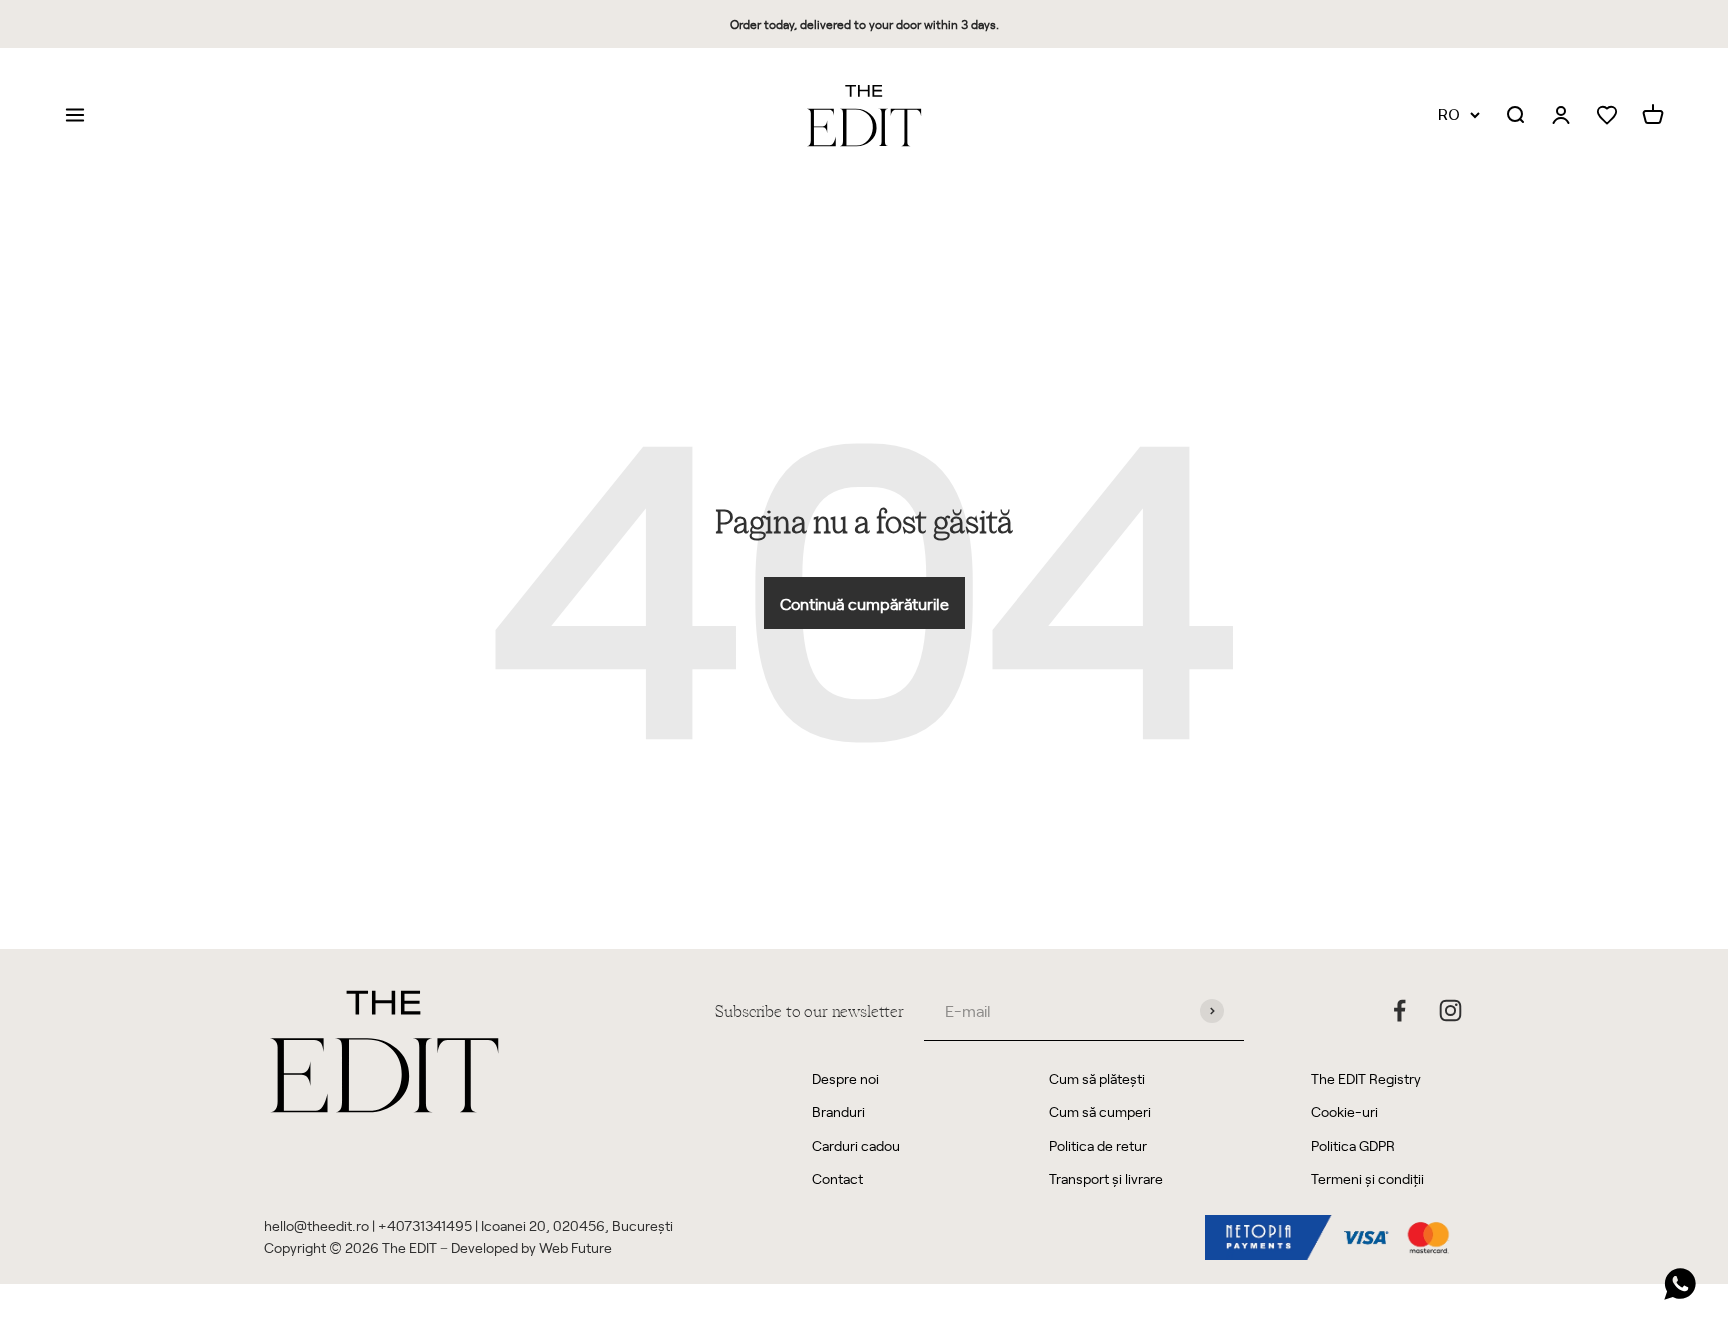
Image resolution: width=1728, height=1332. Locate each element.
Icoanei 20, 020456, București (577, 1225)
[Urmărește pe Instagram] (1450, 1010)
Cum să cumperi (1100, 1111)
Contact (837, 1178)
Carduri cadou (856, 1145)
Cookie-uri (1344, 1111)
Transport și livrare (1106, 1178)
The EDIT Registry (1366, 1078)
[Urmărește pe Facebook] (1399, 1010)
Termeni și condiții (1367, 1178)
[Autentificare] (1561, 116)
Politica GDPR (1353, 1145)
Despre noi (845, 1078)
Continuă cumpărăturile (864, 603)
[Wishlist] (1607, 115)
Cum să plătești (1097, 1078)
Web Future (575, 1247)
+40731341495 (425, 1225)
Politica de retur (1098, 1145)
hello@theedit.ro (316, 1225)
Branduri (838, 1111)
